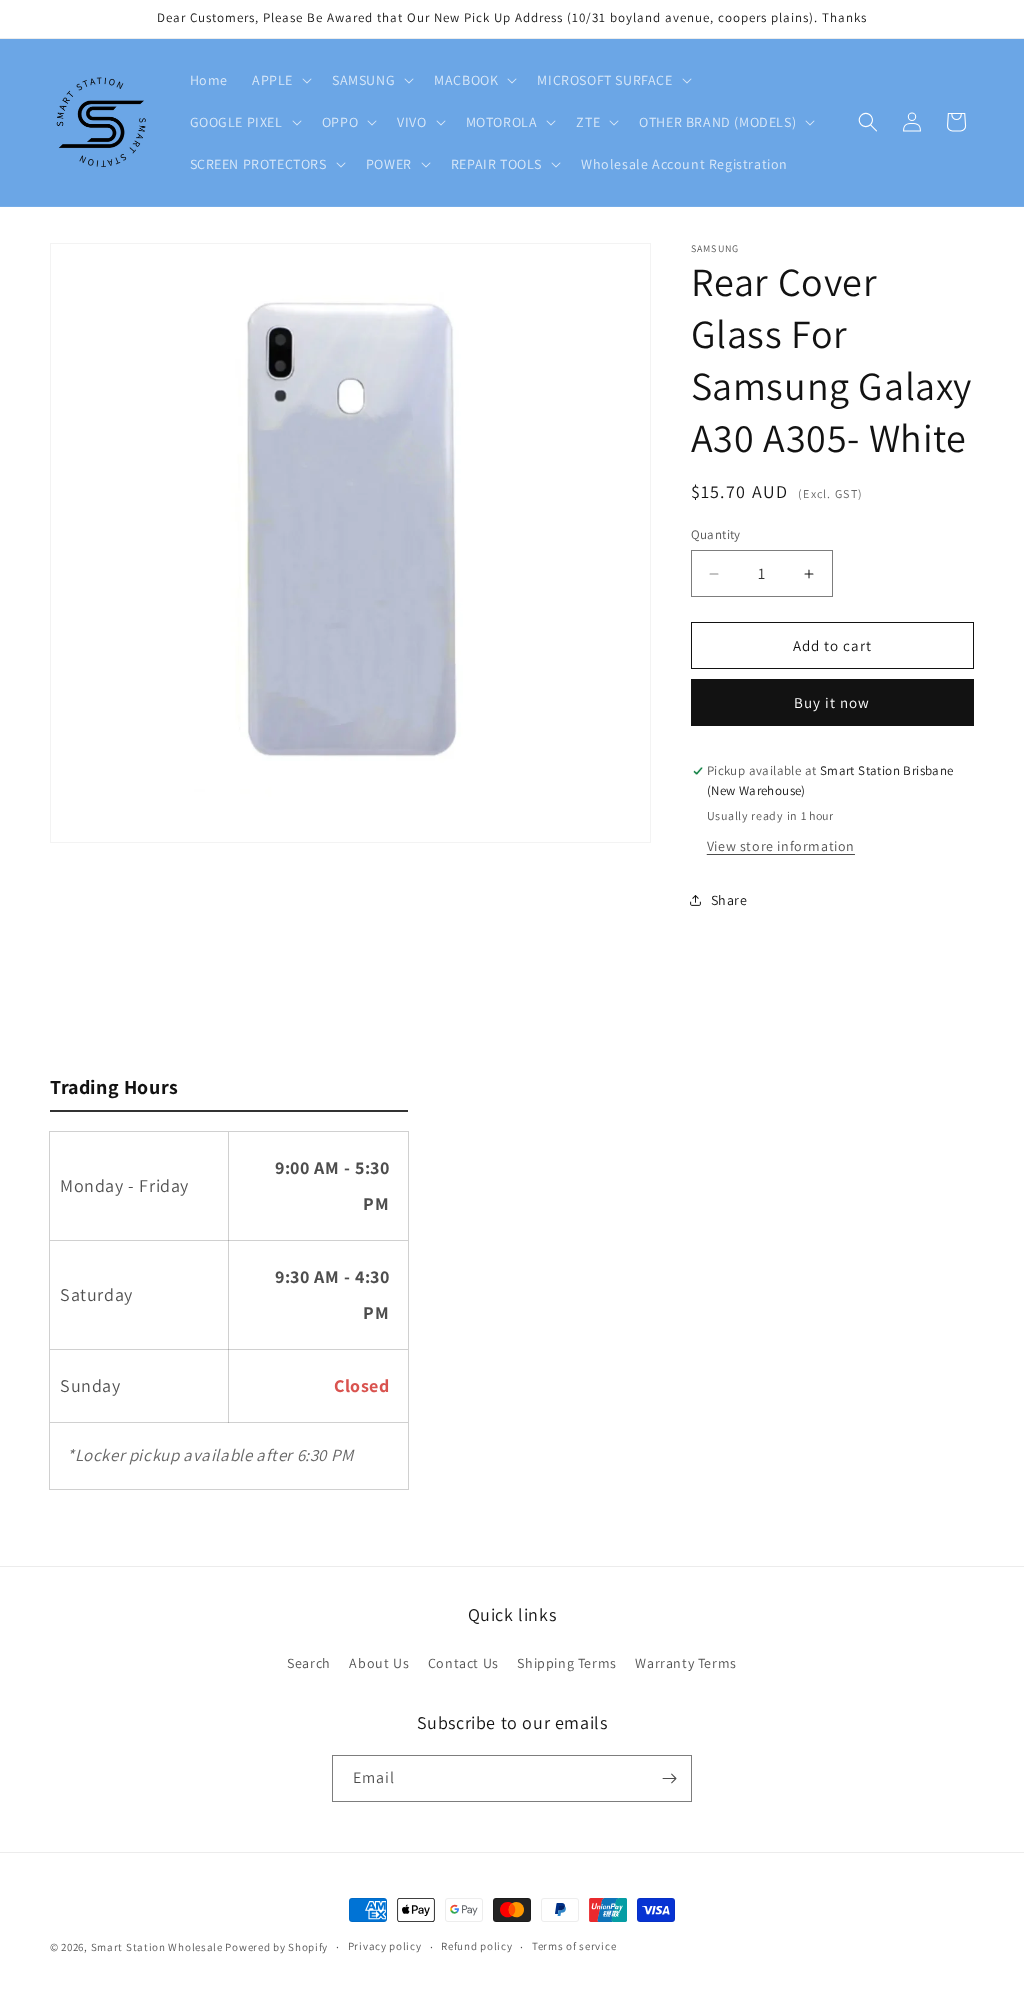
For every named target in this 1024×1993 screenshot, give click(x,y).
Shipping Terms (566, 1663)
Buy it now (832, 702)
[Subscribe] (669, 1778)
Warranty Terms (685, 1663)
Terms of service (574, 1946)
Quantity (716, 534)
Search (309, 1663)
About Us (379, 1663)
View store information (781, 846)
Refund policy (476, 1946)
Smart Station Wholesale (157, 1947)
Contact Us (463, 1663)
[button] (280, 80)
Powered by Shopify (276, 1947)
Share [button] (729, 900)
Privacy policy (385, 1946)
